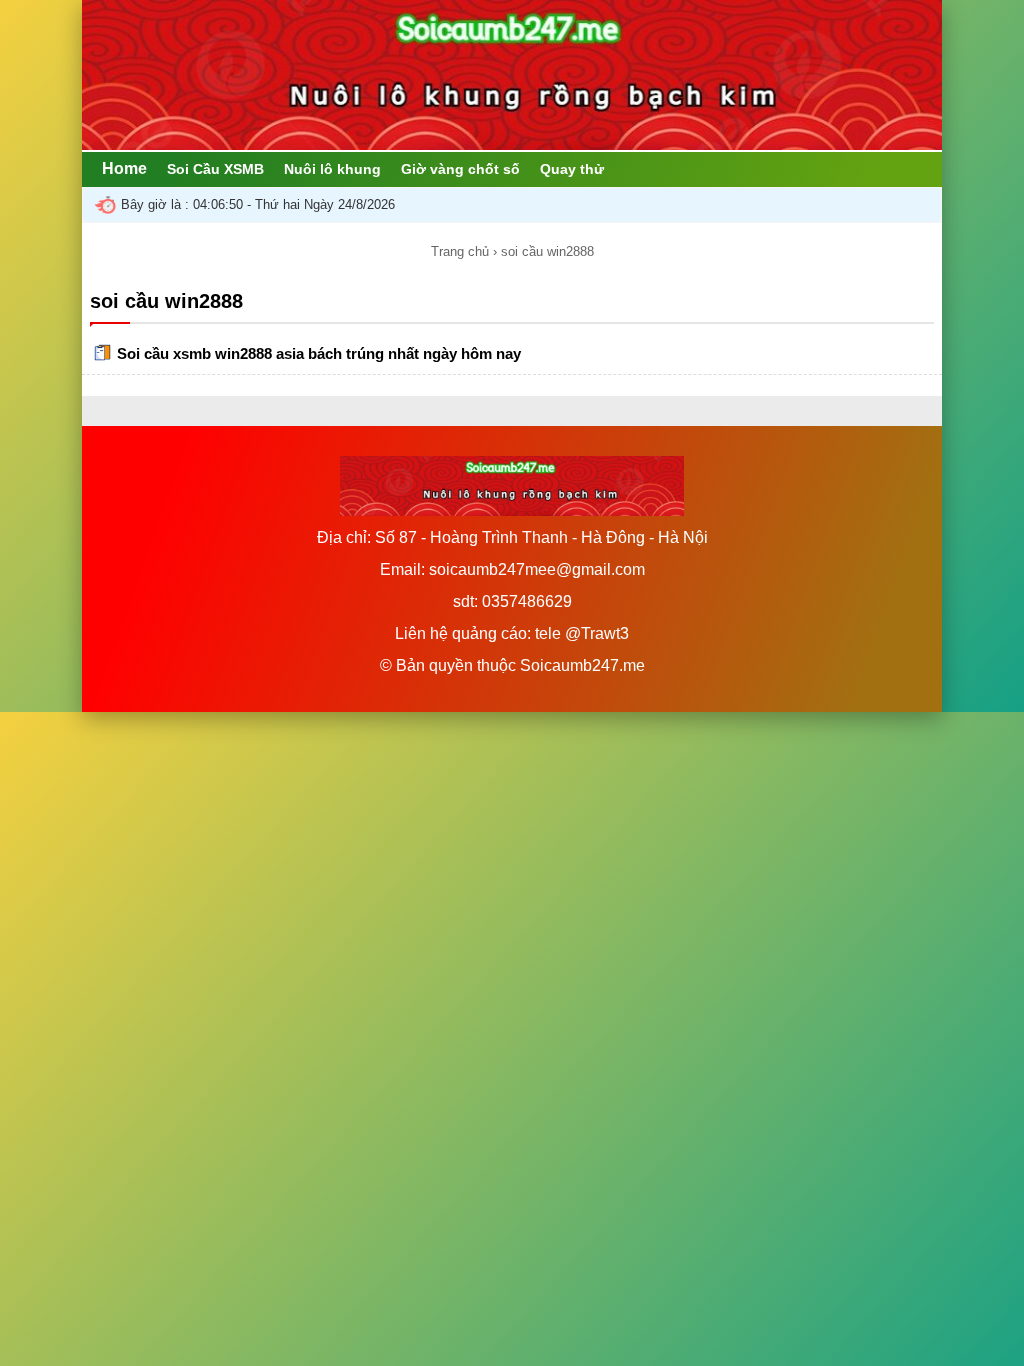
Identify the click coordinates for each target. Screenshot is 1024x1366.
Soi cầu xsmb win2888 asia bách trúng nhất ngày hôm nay (319, 353)
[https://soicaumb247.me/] (512, 144)
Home (124, 168)
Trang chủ (460, 251)
